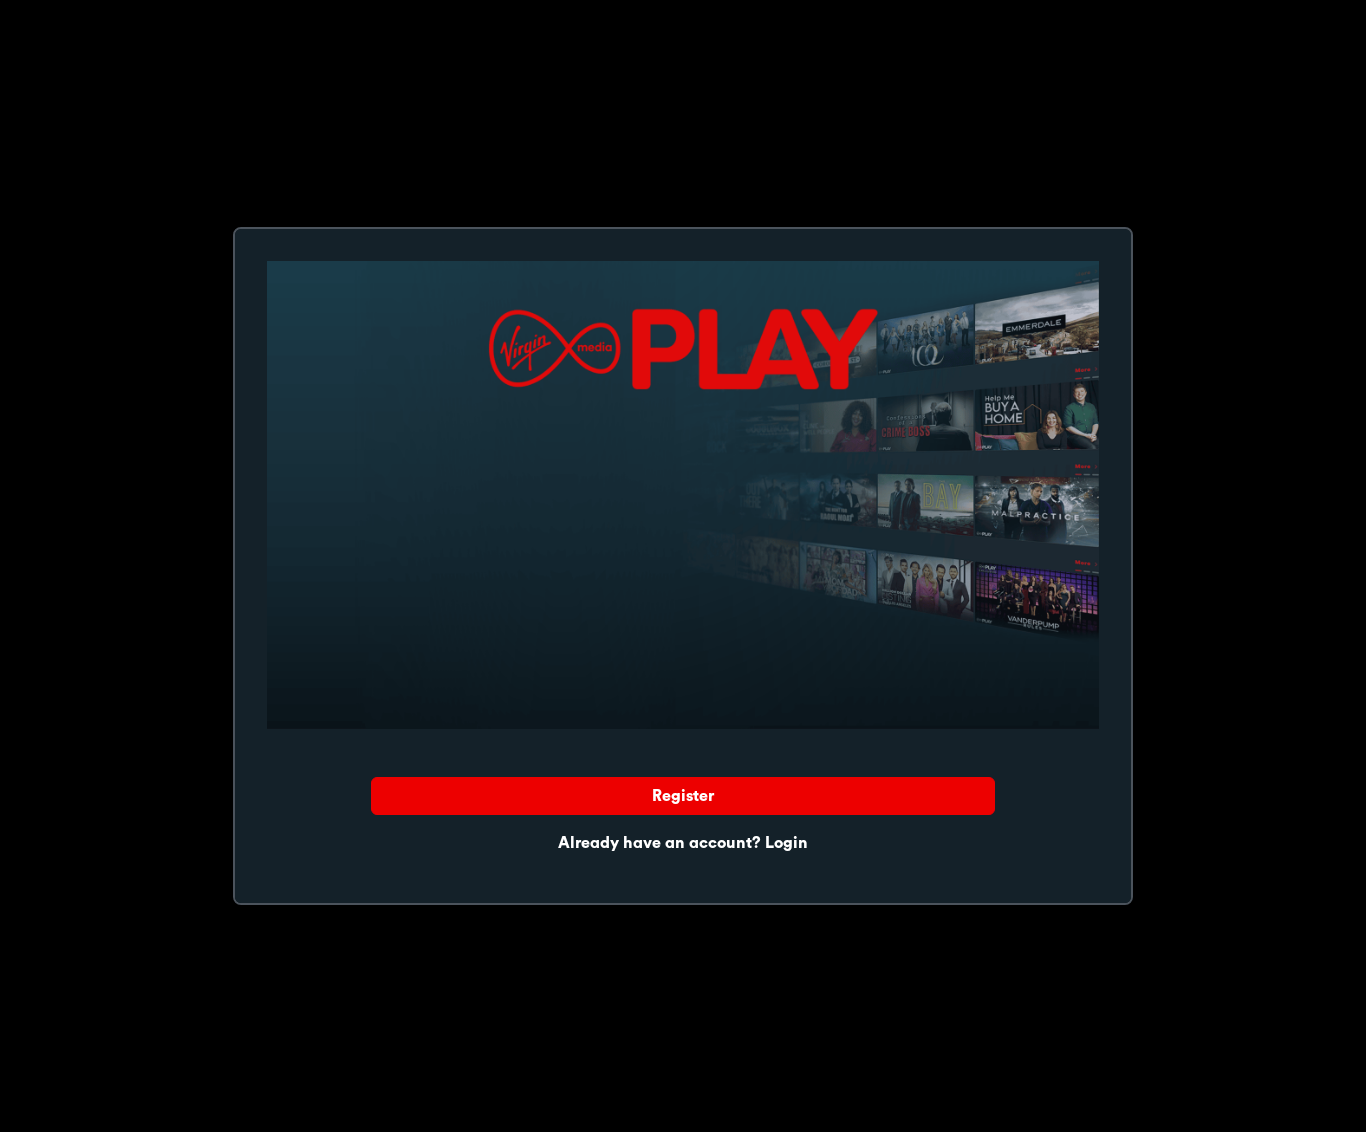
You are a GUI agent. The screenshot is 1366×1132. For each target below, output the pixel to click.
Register (683, 796)
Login (786, 843)
